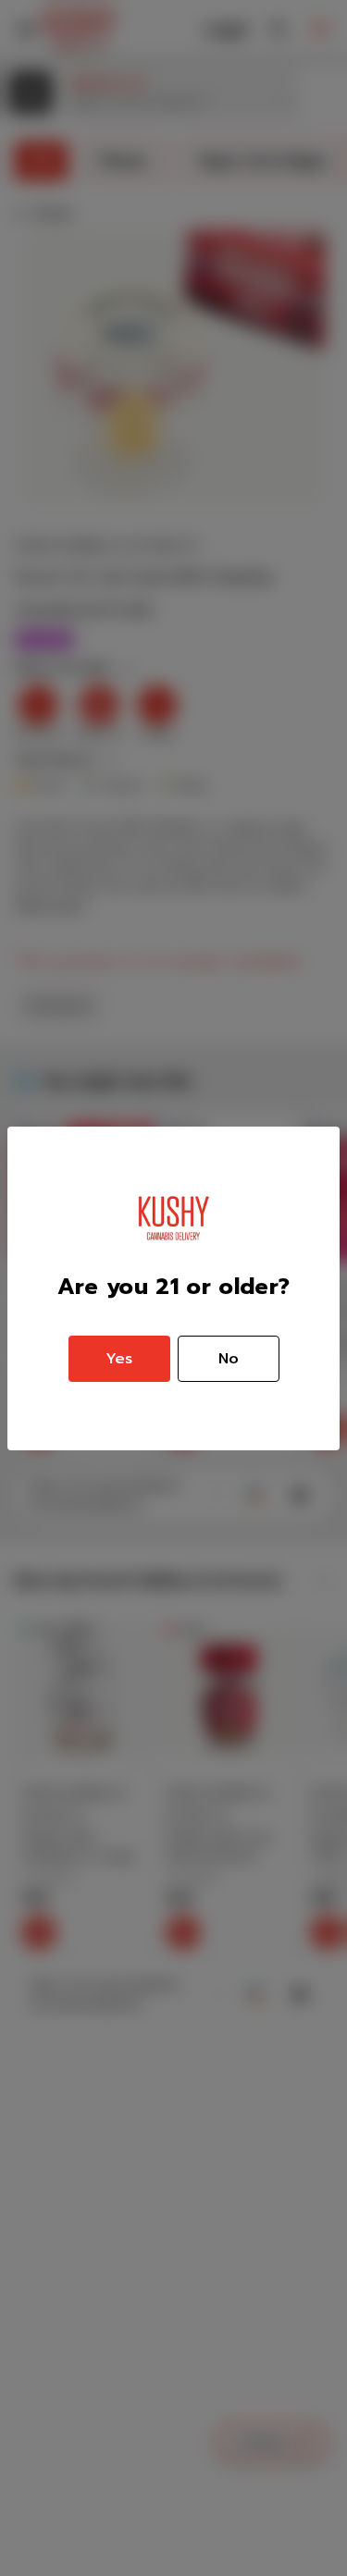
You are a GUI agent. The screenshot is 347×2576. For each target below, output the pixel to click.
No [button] (229, 1359)
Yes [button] (119, 1359)
